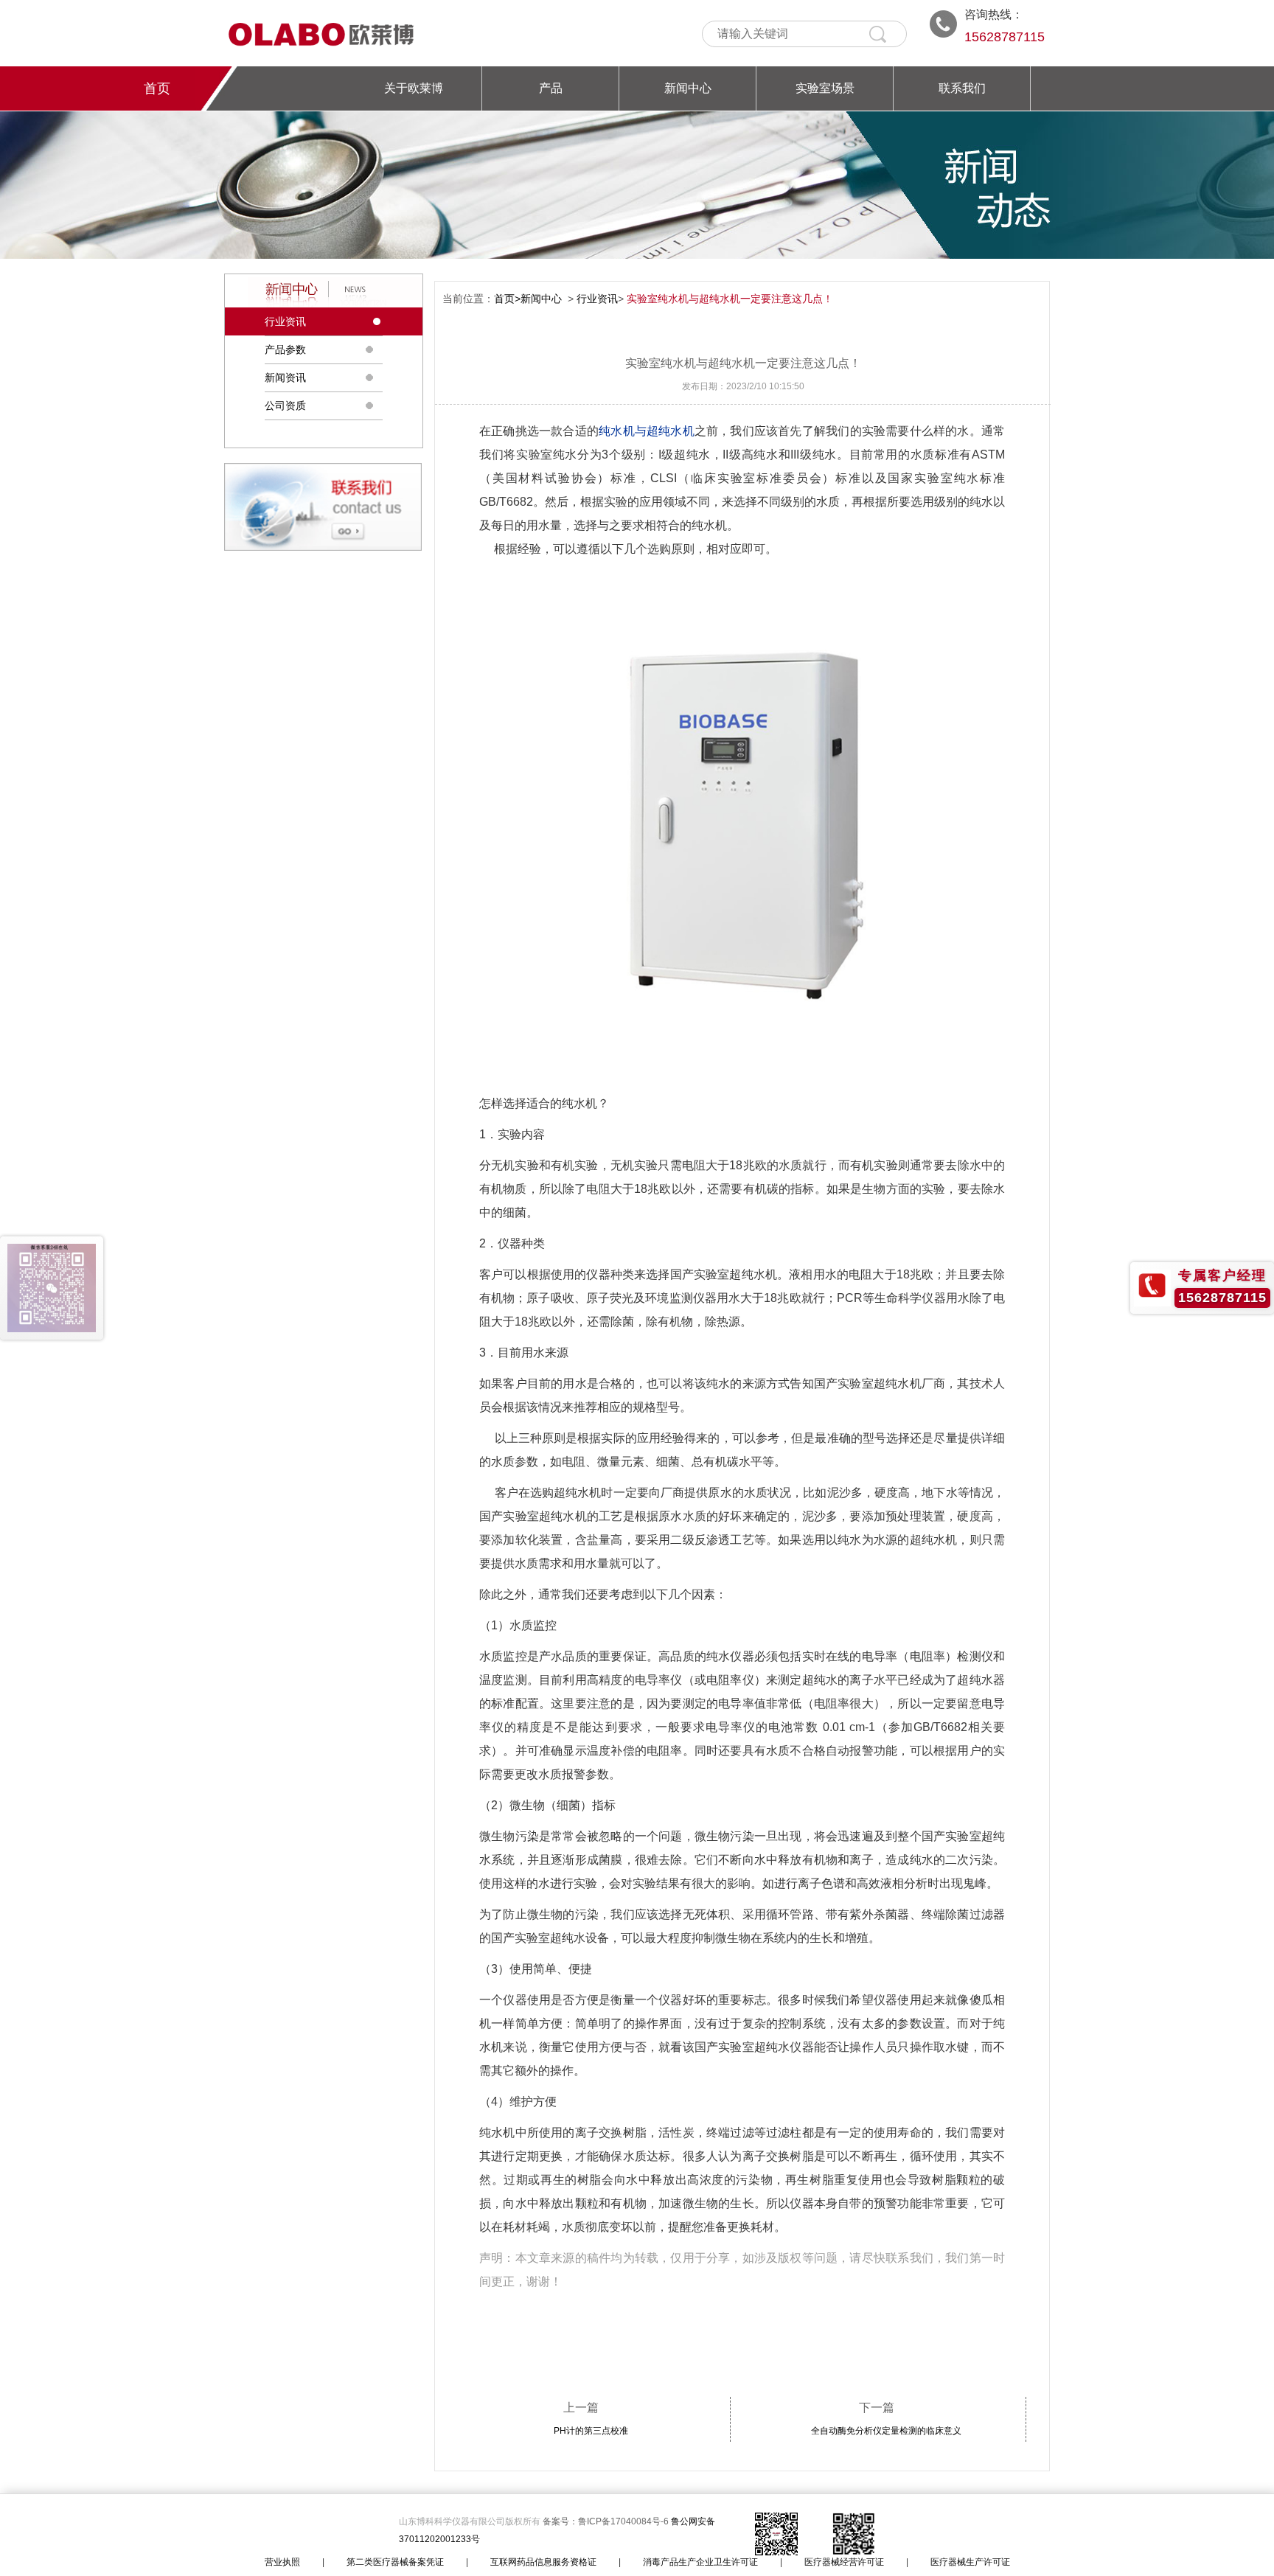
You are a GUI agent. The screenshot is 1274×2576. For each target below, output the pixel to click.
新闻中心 (688, 88)
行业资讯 (285, 321)
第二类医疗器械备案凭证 (395, 2562)
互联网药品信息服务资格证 (543, 2562)
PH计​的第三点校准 (591, 2431)
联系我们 (962, 88)
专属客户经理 (1222, 1275)
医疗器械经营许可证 (844, 2562)
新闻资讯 (285, 377)
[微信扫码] (52, 1288)
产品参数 (285, 349)
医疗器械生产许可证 (970, 2562)
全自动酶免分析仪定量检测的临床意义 (886, 2431)
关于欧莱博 (414, 88)
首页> (507, 299)
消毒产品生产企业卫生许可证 (700, 2562)
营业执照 (282, 2562)
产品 (551, 88)
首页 (157, 88)
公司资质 (285, 405)
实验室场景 (825, 88)
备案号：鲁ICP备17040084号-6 (607, 2521)
